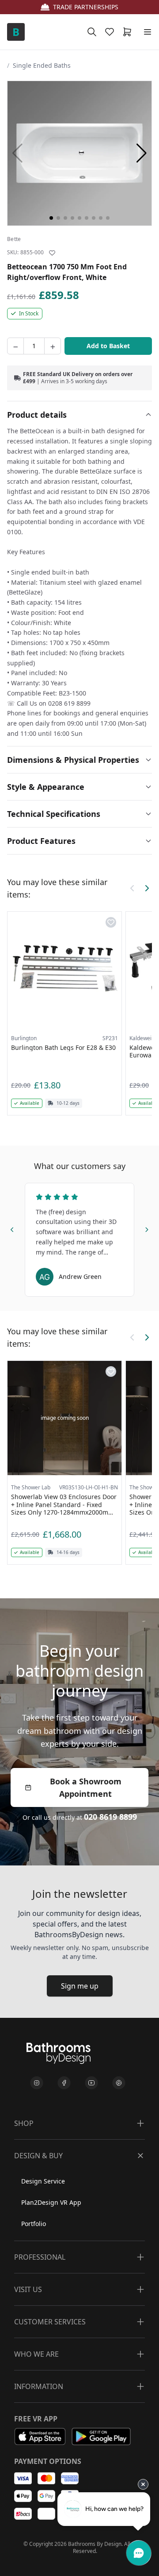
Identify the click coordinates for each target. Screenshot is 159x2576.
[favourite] (111, 32)
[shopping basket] (129, 32)
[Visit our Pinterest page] (119, 2083)
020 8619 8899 (110, 1817)
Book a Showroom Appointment (86, 1787)
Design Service (43, 2181)
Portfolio (34, 2224)
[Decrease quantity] (15, 346)
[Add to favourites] (52, 253)
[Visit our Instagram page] (37, 2083)
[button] (142, 153)
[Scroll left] (132, 888)
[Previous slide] (12, 1228)
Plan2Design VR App (51, 2202)
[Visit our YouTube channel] (91, 2083)
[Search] (92, 32)
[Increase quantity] (53, 346)
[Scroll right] (147, 888)
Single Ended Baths (42, 65)
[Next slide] (147, 1228)
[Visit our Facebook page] (64, 2083)
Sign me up (80, 1986)
